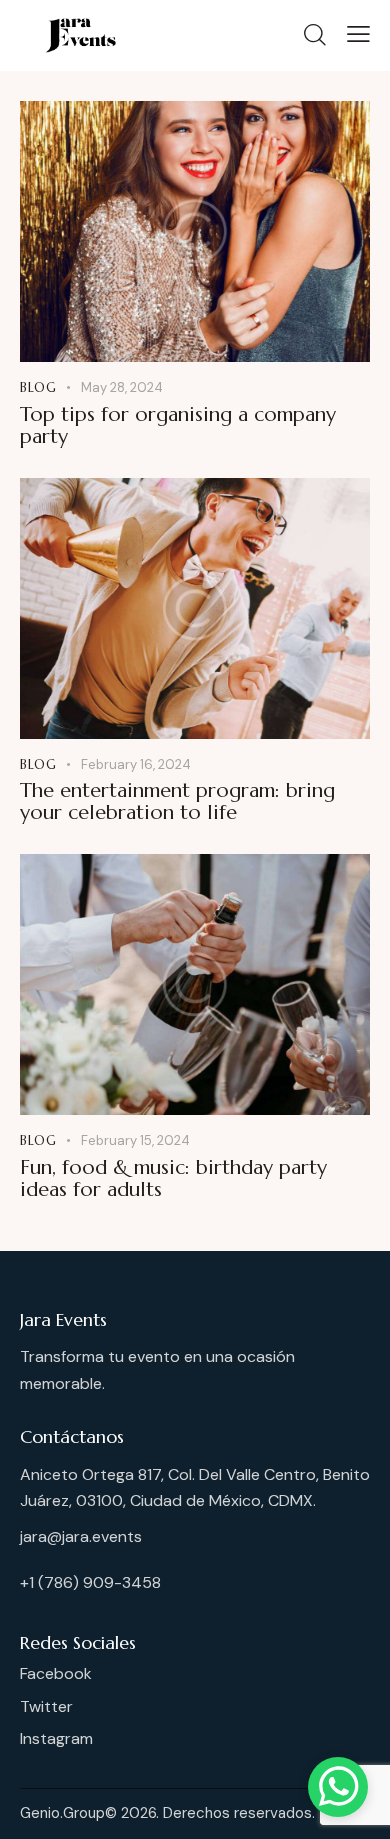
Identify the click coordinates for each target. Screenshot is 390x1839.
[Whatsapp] (338, 1787)
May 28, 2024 (122, 387)
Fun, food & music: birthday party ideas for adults (173, 1179)
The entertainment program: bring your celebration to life (177, 802)
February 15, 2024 (135, 1140)
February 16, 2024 (136, 764)
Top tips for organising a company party (178, 426)
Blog (38, 387)
